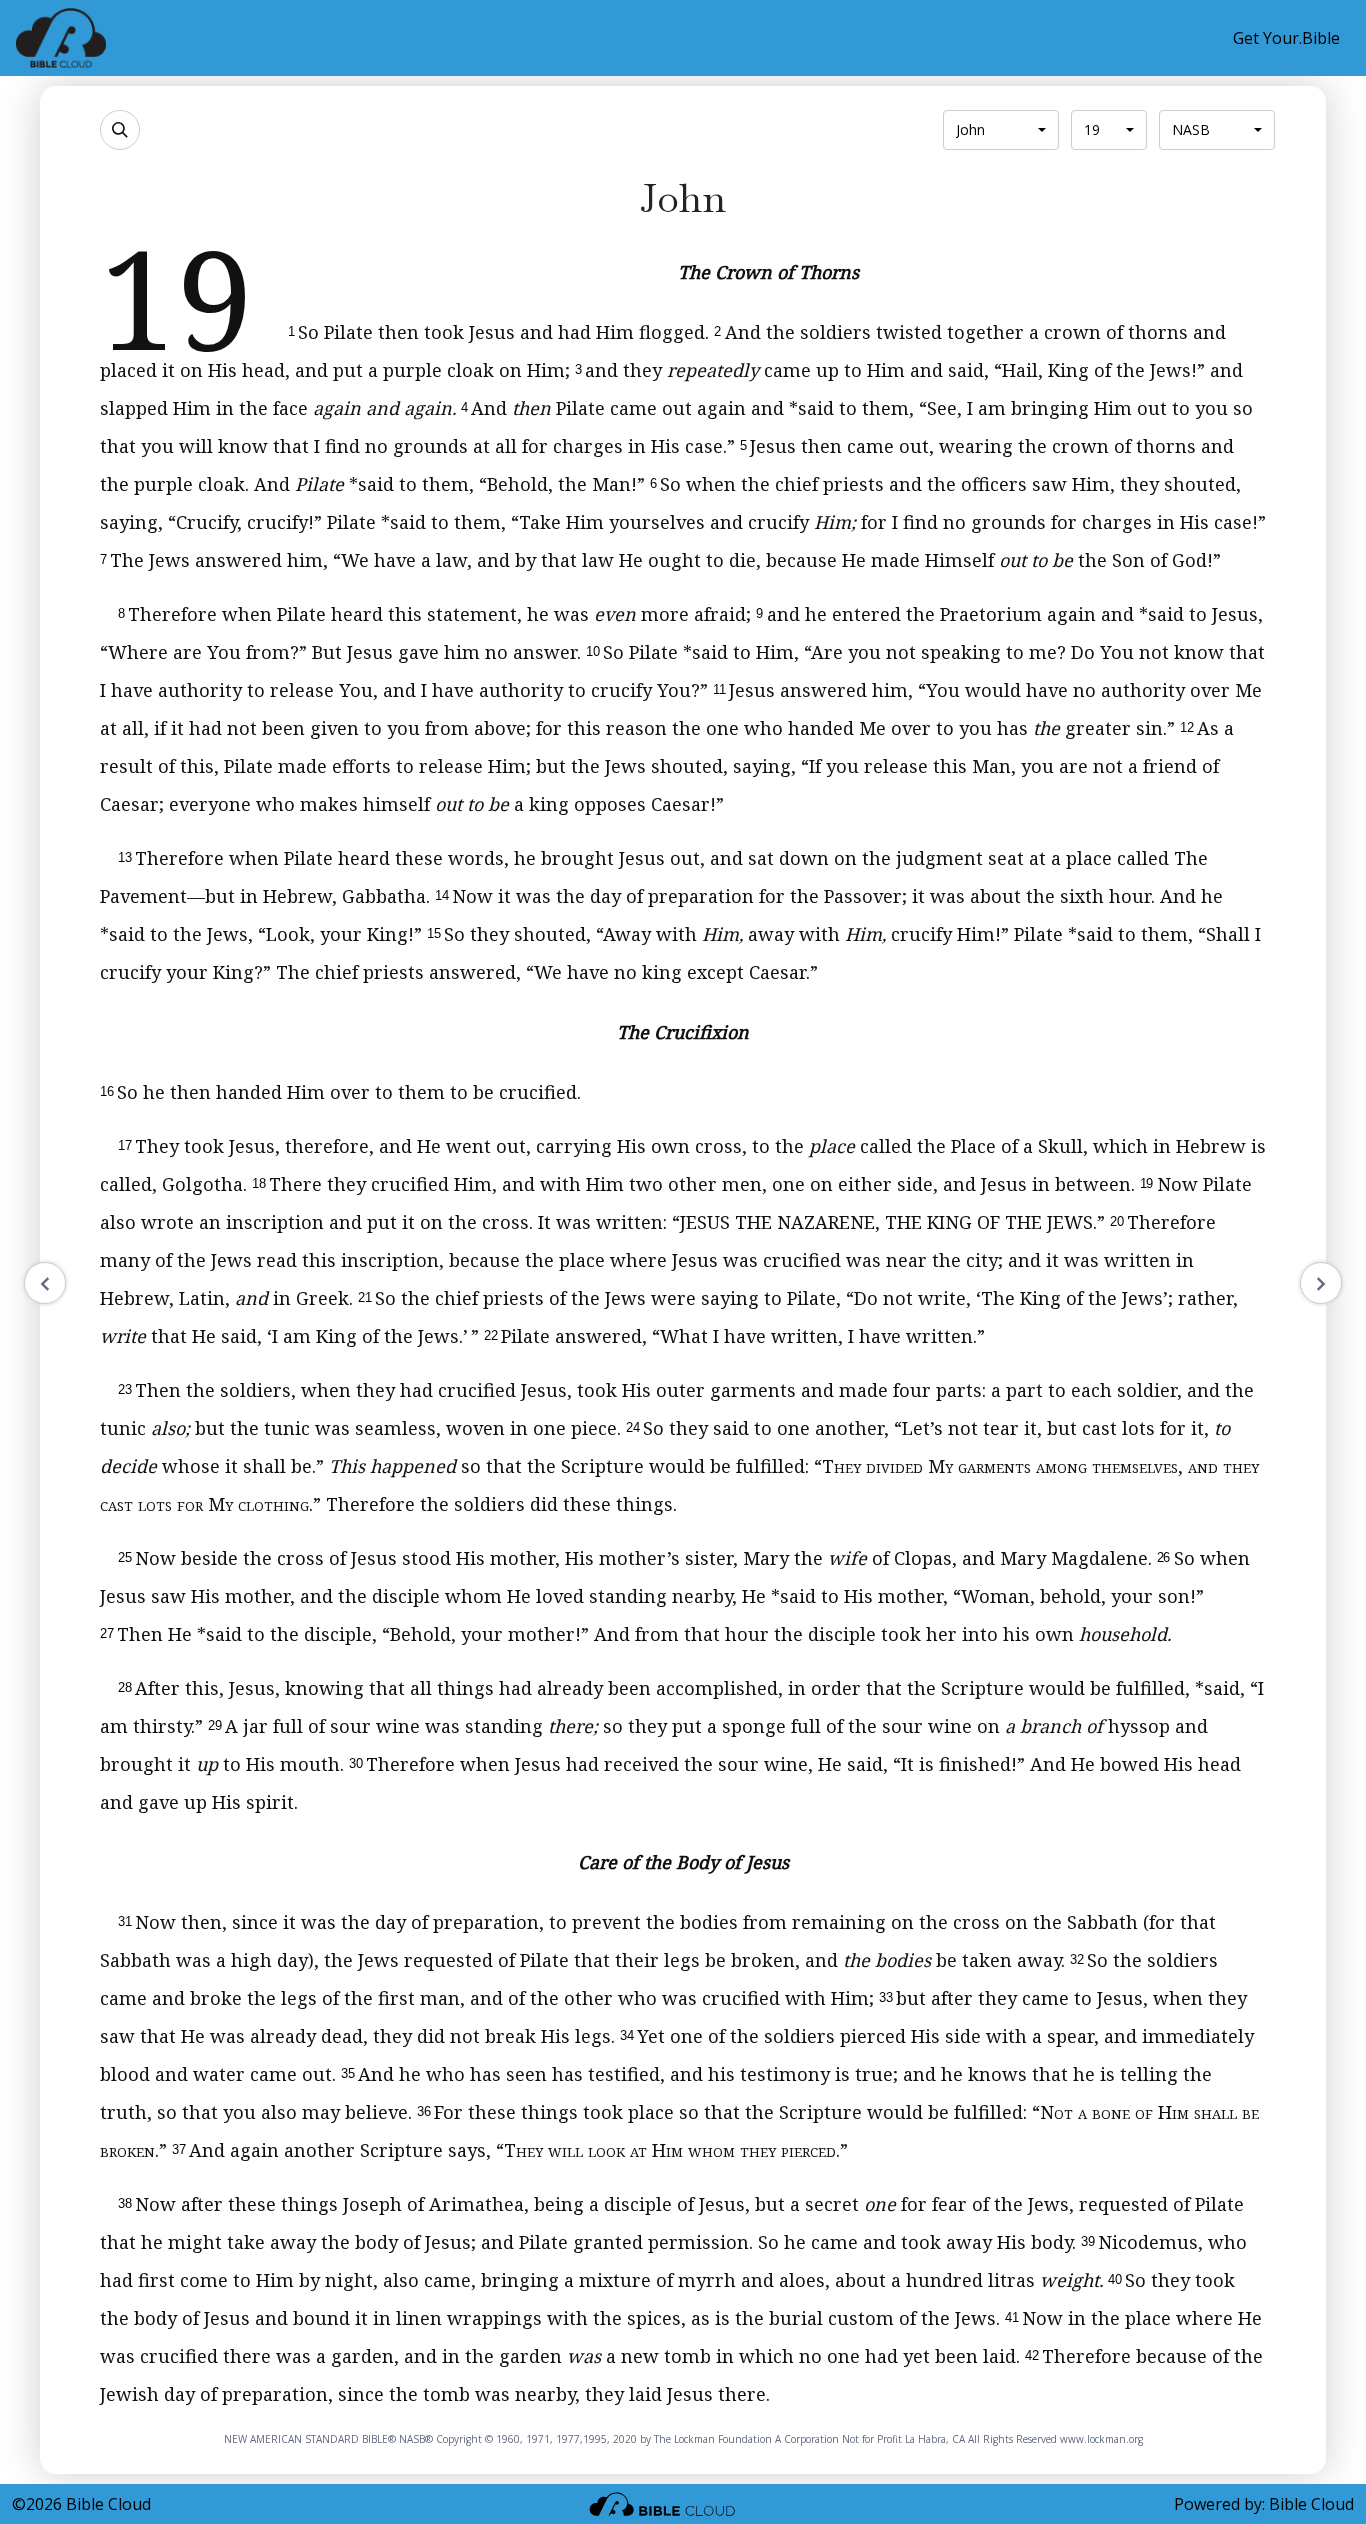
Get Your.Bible (1286, 38)
